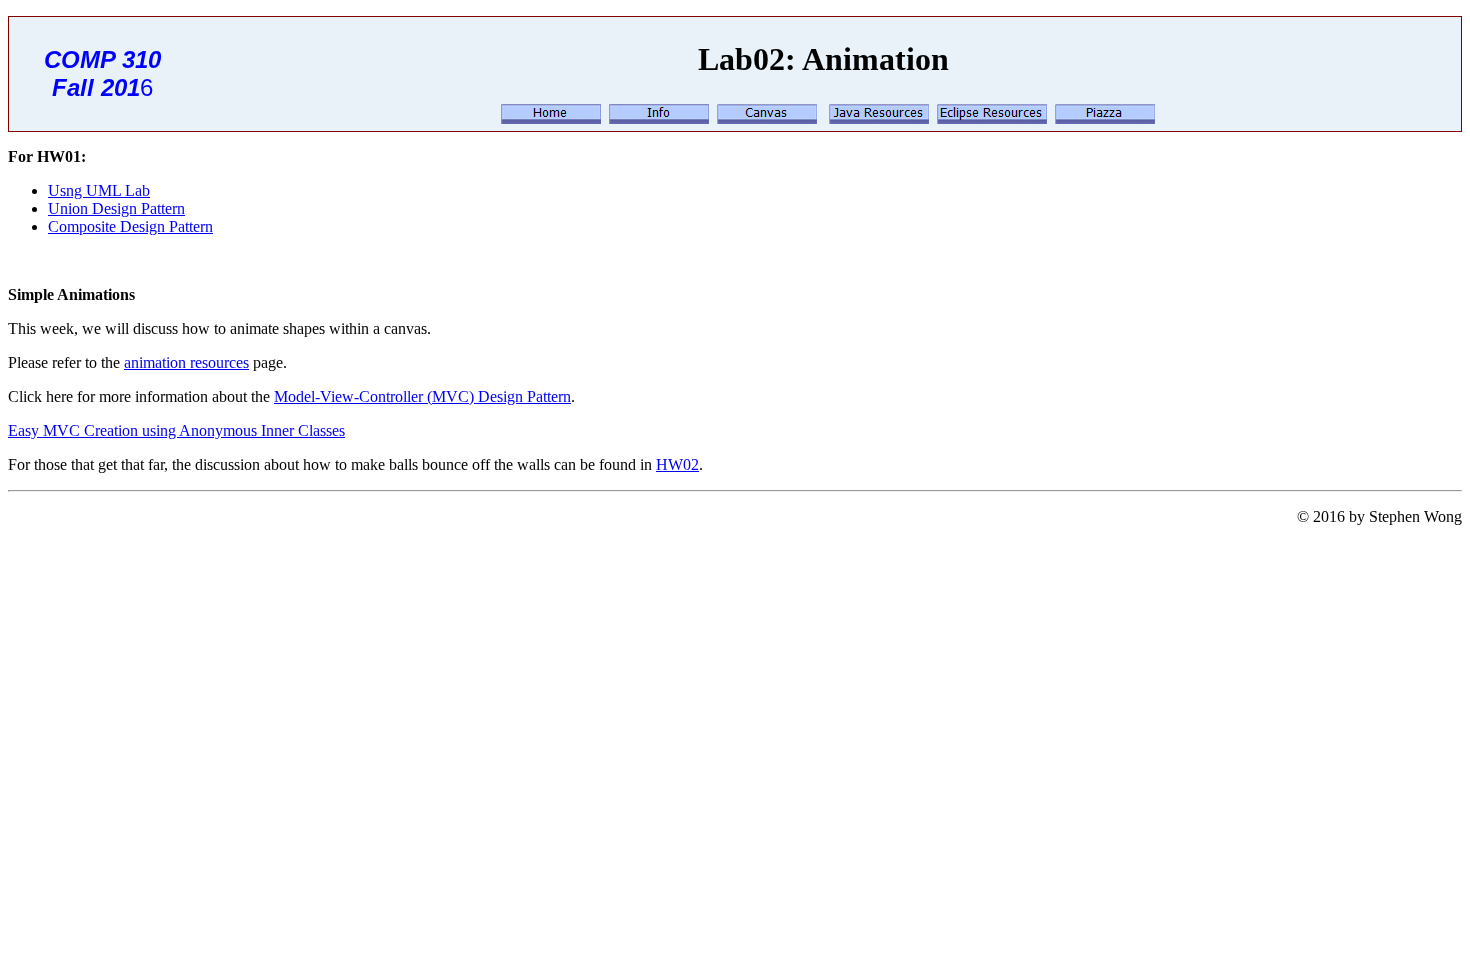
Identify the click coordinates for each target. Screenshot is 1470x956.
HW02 (677, 464)
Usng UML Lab (99, 190)
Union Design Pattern (116, 208)
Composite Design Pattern (130, 226)
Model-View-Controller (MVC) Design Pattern (422, 396)
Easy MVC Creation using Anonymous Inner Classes (176, 430)
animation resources (186, 362)
